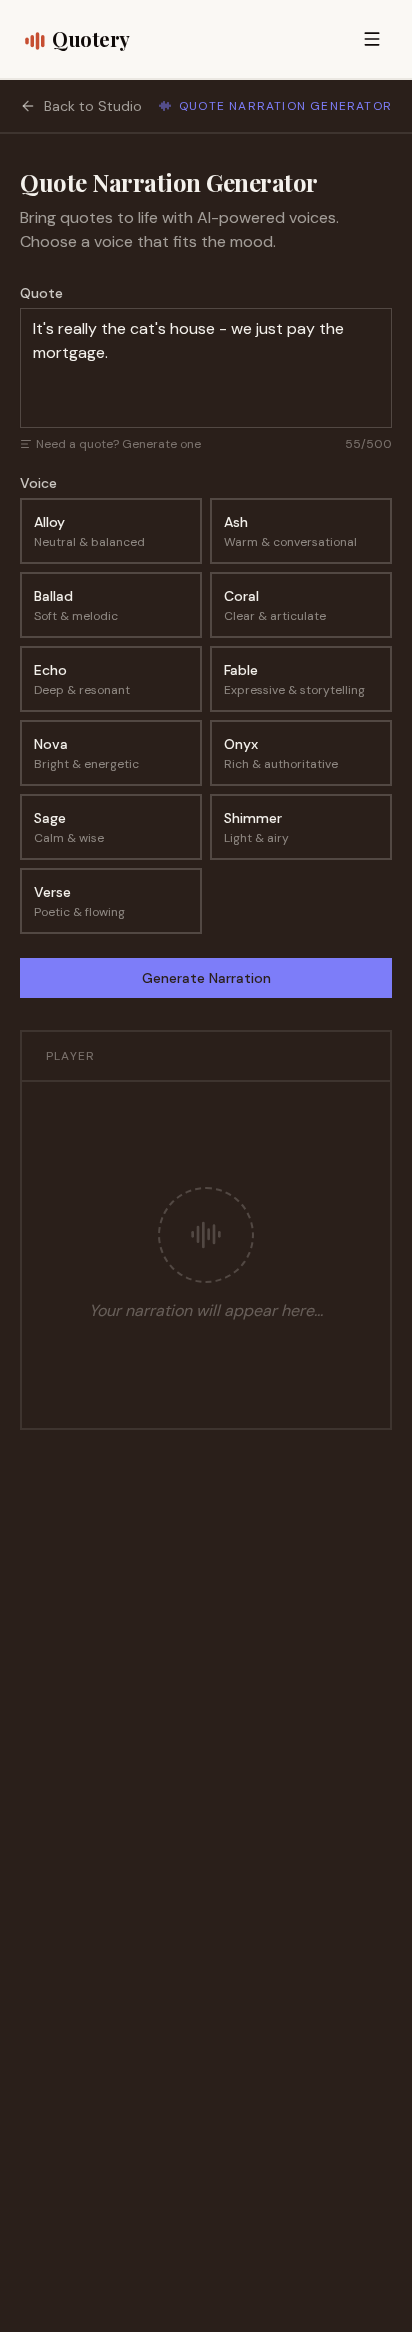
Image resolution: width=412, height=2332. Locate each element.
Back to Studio (93, 106)
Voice (38, 483)
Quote (41, 293)
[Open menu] (372, 39)
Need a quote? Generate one (118, 444)
